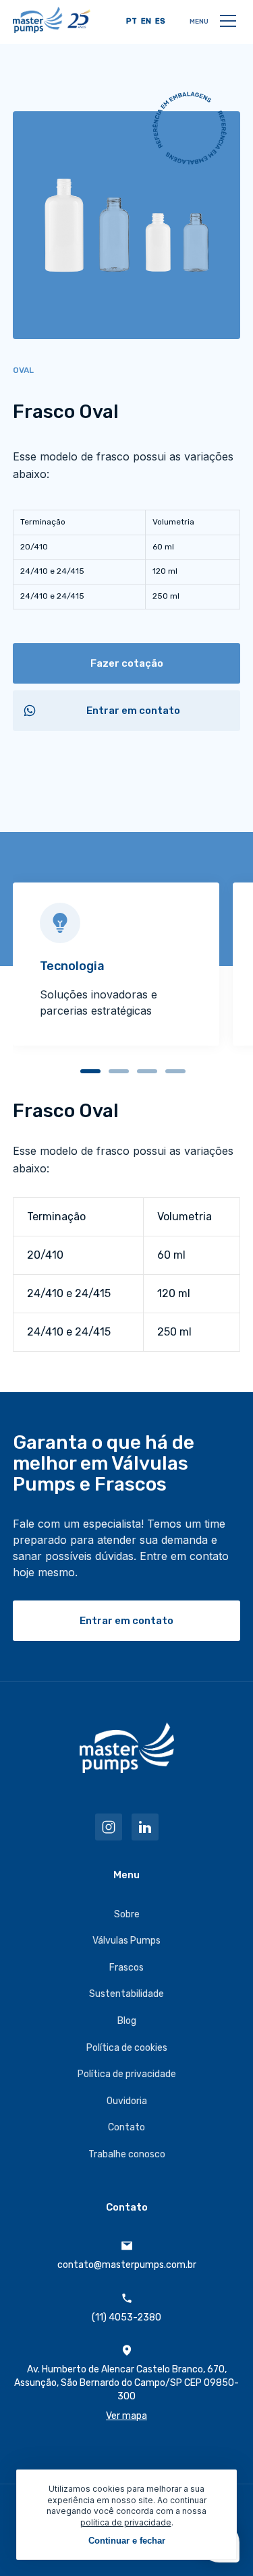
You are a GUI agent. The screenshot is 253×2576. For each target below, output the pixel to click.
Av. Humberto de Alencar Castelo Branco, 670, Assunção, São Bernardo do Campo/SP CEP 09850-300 (126, 2393)
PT (132, 21)
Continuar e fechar (127, 2541)
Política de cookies (127, 2048)
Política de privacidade (127, 2074)
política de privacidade (126, 2522)
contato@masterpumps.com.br (127, 2265)
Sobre (127, 1914)
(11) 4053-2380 (126, 2317)
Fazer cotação (127, 663)
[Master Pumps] (52, 20)
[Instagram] (109, 1827)
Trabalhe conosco (127, 2154)
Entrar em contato (133, 711)
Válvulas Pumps (126, 1941)
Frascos (126, 1968)
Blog (127, 2021)
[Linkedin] (145, 1827)
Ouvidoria (127, 2101)
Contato (126, 2127)
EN (146, 21)
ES (160, 21)
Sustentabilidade (126, 1994)
